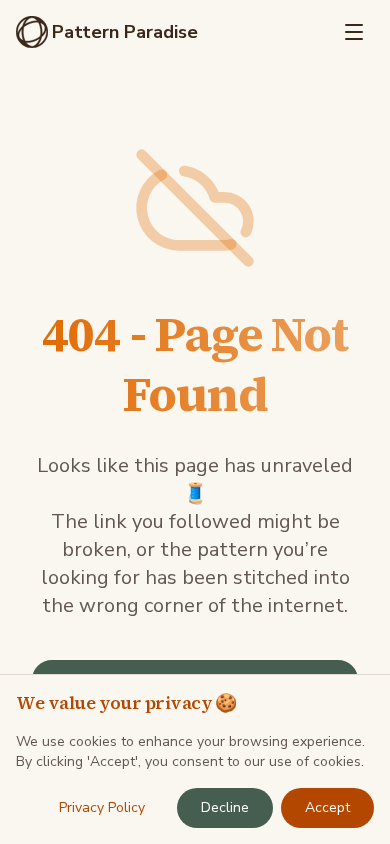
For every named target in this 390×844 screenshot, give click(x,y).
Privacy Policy (102, 807)
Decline (225, 807)
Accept (327, 807)
